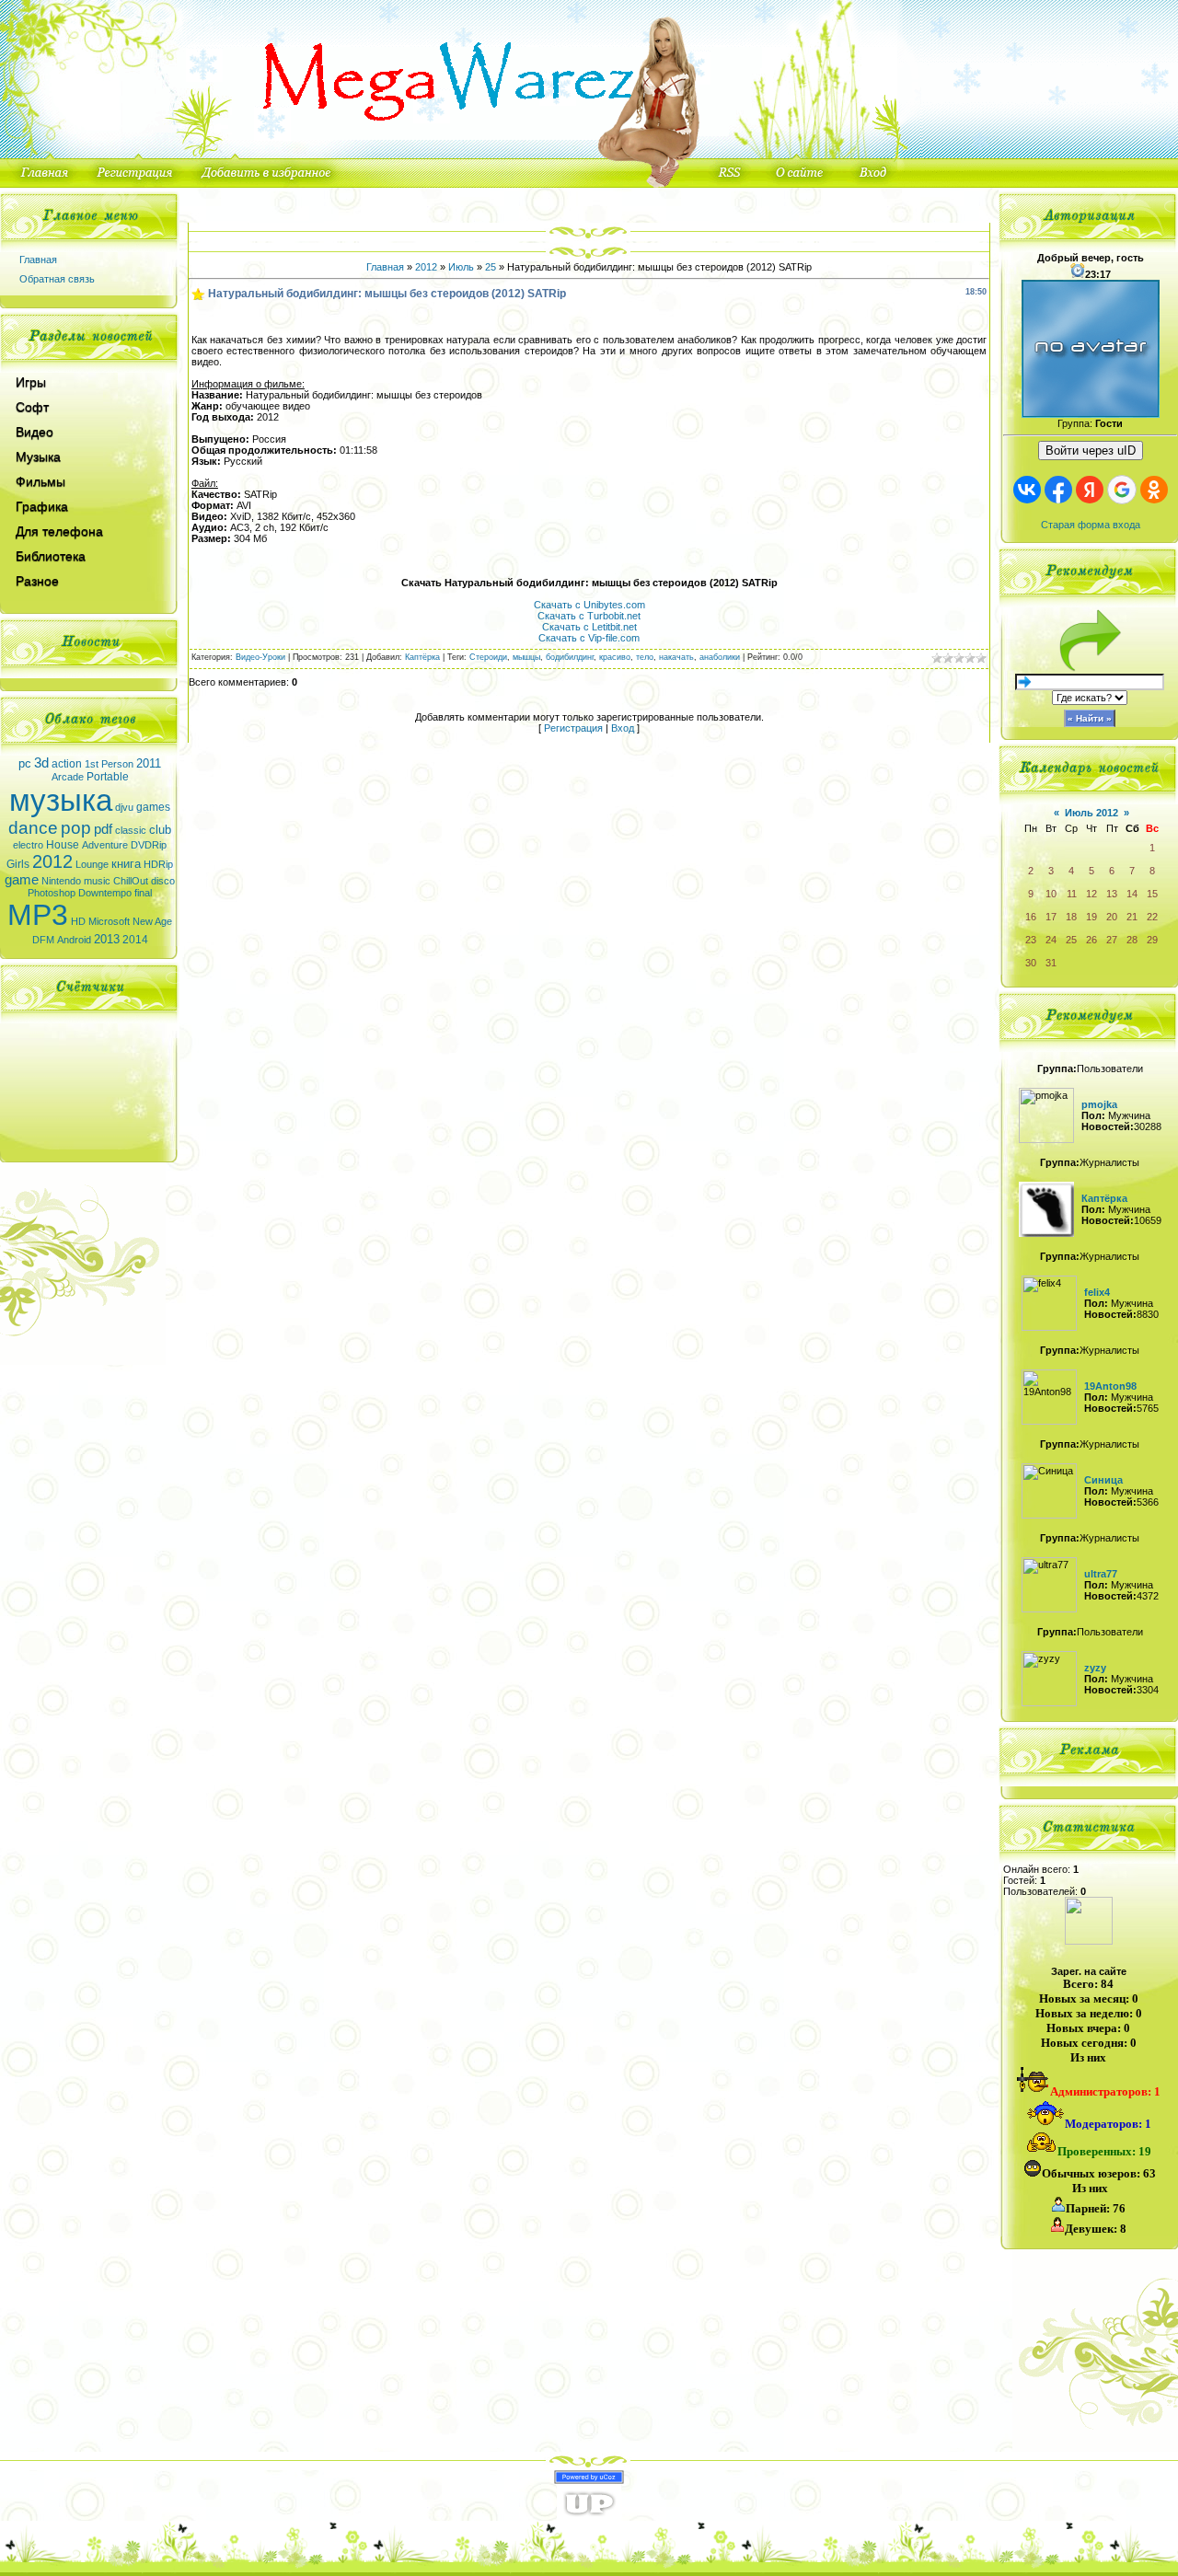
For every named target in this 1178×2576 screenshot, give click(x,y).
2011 (149, 763)
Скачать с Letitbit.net (589, 627)
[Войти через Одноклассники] (1154, 490)
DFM (43, 940)
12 (1091, 894)
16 (1031, 917)
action (67, 764)
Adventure (105, 845)
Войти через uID (1091, 451)
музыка (61, 800)
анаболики (720, 657)
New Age (152, 921)
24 (1051, 940)
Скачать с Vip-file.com (589, 638)
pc (25, 763)
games (153, 807)
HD (78, 921)
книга (126, 864)
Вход (623, 728)
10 (1051, 894)
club (160, 830)
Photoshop (52, 893)
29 (1152, 940)
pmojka (1099, 1104)
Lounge (92, 864)
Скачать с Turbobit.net (589, 616)
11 (1072, 894)
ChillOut (131, 881)
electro (28, 845)
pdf (103, 829)
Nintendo (61, 881)
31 (1051, 963)
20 (1112, 917)
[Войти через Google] (1122, 490)
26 (1091, 940)
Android (74, 940)
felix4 (1097, 1292)
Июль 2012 (1091, 813)
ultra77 (1101, 1574)
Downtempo (105, 893)
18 (1071, 917)
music (97, 881)
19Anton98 (1110, 1386)
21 (1132, 917)
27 (1112, 940)
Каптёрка (422, 657)
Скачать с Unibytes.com (589, 605)
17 (1051, 917)
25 (491, 267)
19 (1091, 917)
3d (41, 763)
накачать (676, 657)
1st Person (109, 764)
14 (1132, 894)
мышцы (526, 657)
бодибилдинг (570, 657)
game (22, 880)
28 (1132, 940)
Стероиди (488, 657)
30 (1031, 963)
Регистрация (573, 728)
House (63, 845)
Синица (1103, 1480)
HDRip (158, 864)
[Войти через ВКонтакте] (1027, 490)
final (143, 893)
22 (1152, 917)
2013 (107, 939)
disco (163, 881)
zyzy (1095, 1668)
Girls (18, 864)
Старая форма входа (1091, 525)
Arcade (68, 777)
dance (33, 828)
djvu (124, 807)
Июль (461, 267)
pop (76, 828)
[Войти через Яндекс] (1090, 490)
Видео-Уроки (260, 657)
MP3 (38, 915)
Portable (108, 777)
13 (1112, 894)
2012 (52, 861)
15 (1152, 894)
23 (1031, 940)
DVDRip (149, 845)
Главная (38, 260)
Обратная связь (57, 279)
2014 (135, 940)
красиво (615, 657)
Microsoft (109, 921)
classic (131, 830)
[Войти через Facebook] (1058, 490)
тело (645, 657)
